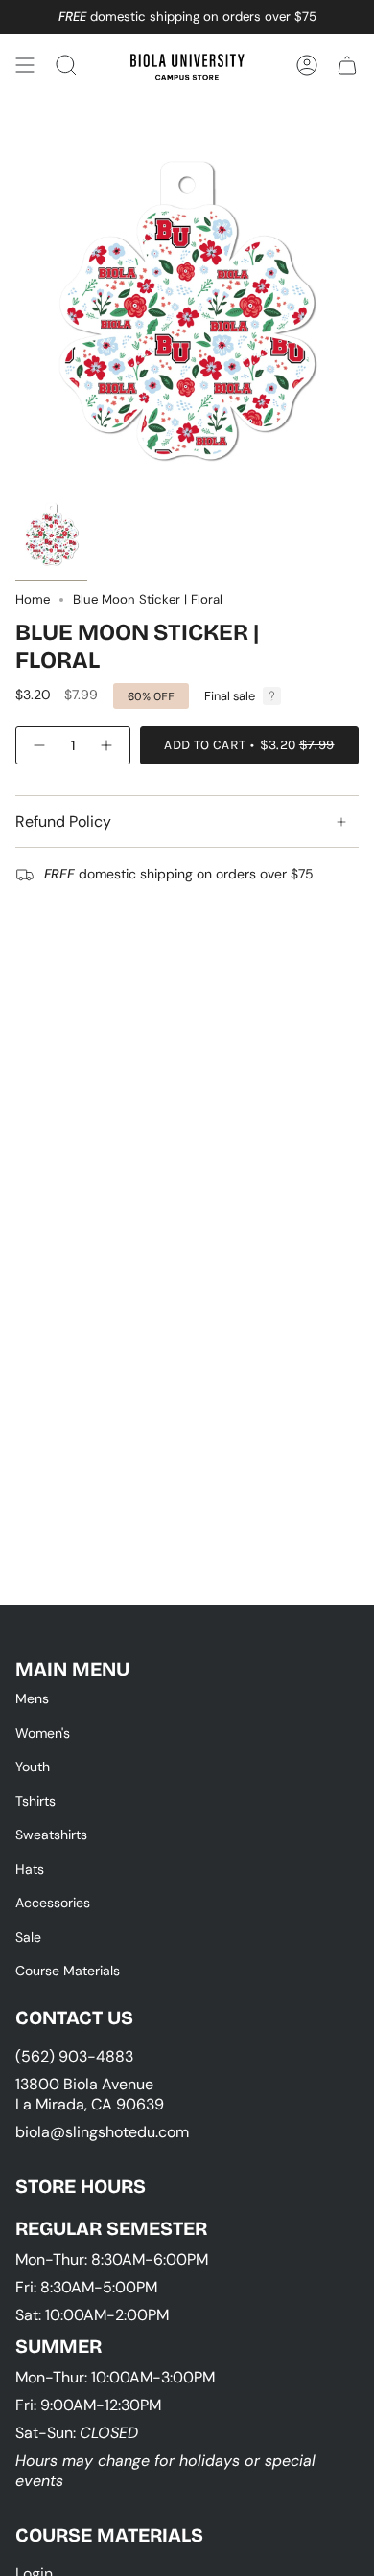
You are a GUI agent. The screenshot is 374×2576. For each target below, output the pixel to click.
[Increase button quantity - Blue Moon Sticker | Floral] (107, 745)
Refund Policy (63, 821)
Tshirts (35, 1801)
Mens (32, 1698)
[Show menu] (25, 65)
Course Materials (68, 1971)
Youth (33, 1767)
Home (33, 599)
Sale (28, 1937)
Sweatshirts (51, 1835)
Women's (43, 1733)
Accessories (53, 1903)
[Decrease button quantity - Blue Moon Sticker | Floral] (38, 745)
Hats (30, 1869)
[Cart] (347, 65)
